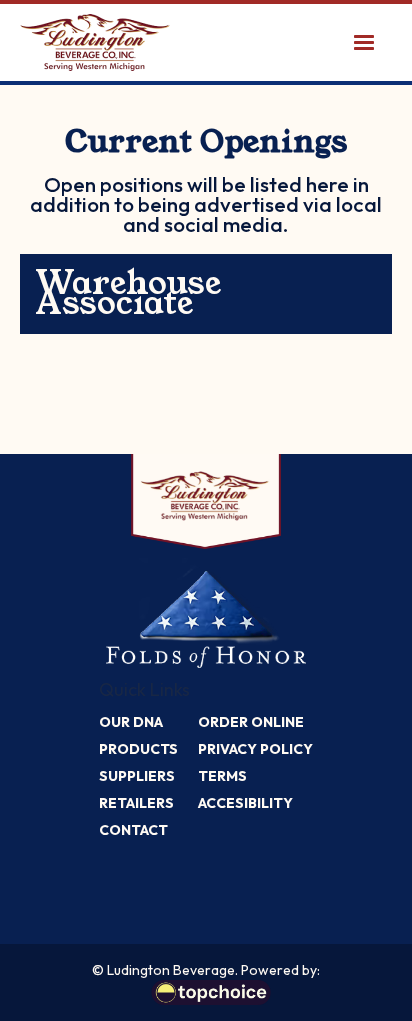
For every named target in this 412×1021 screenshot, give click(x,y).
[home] (95, 42)
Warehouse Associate (128, 293)
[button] (364, 43)
